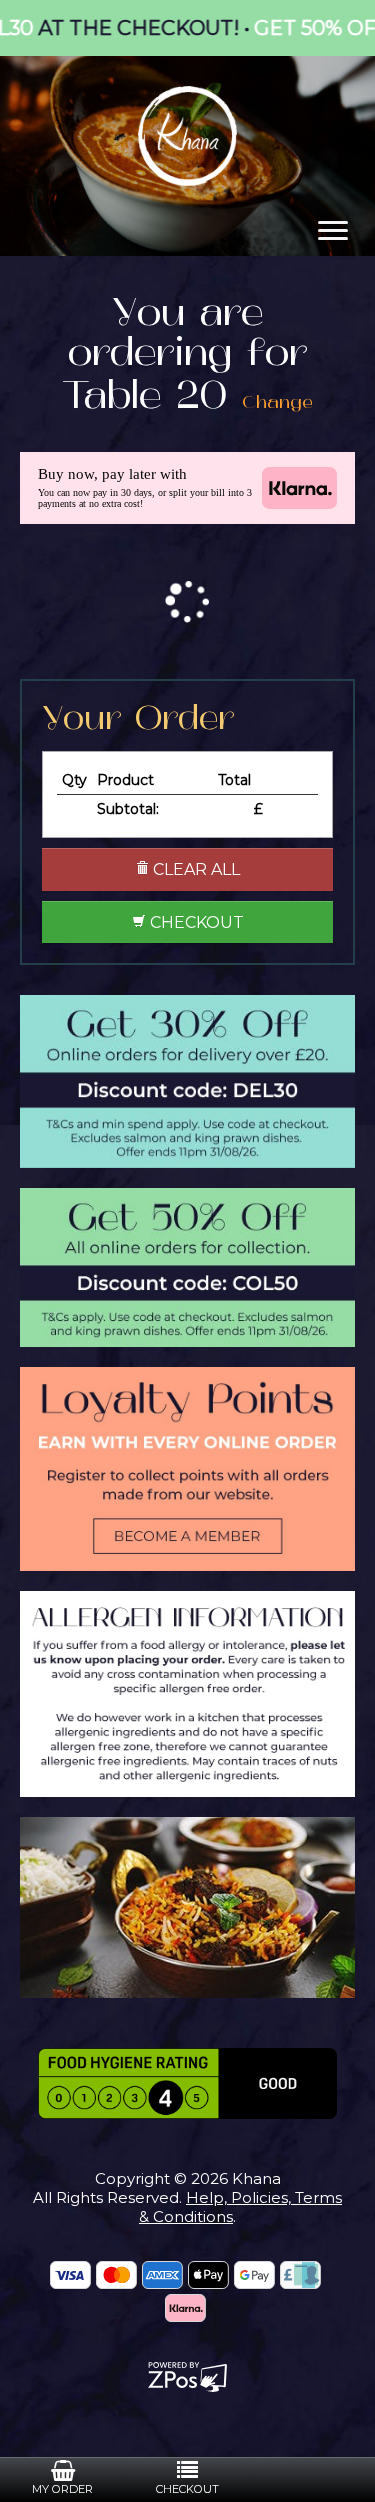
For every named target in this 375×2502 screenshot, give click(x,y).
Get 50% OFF (273, 28)
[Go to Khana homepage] (187, 135)
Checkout (195, 922)
